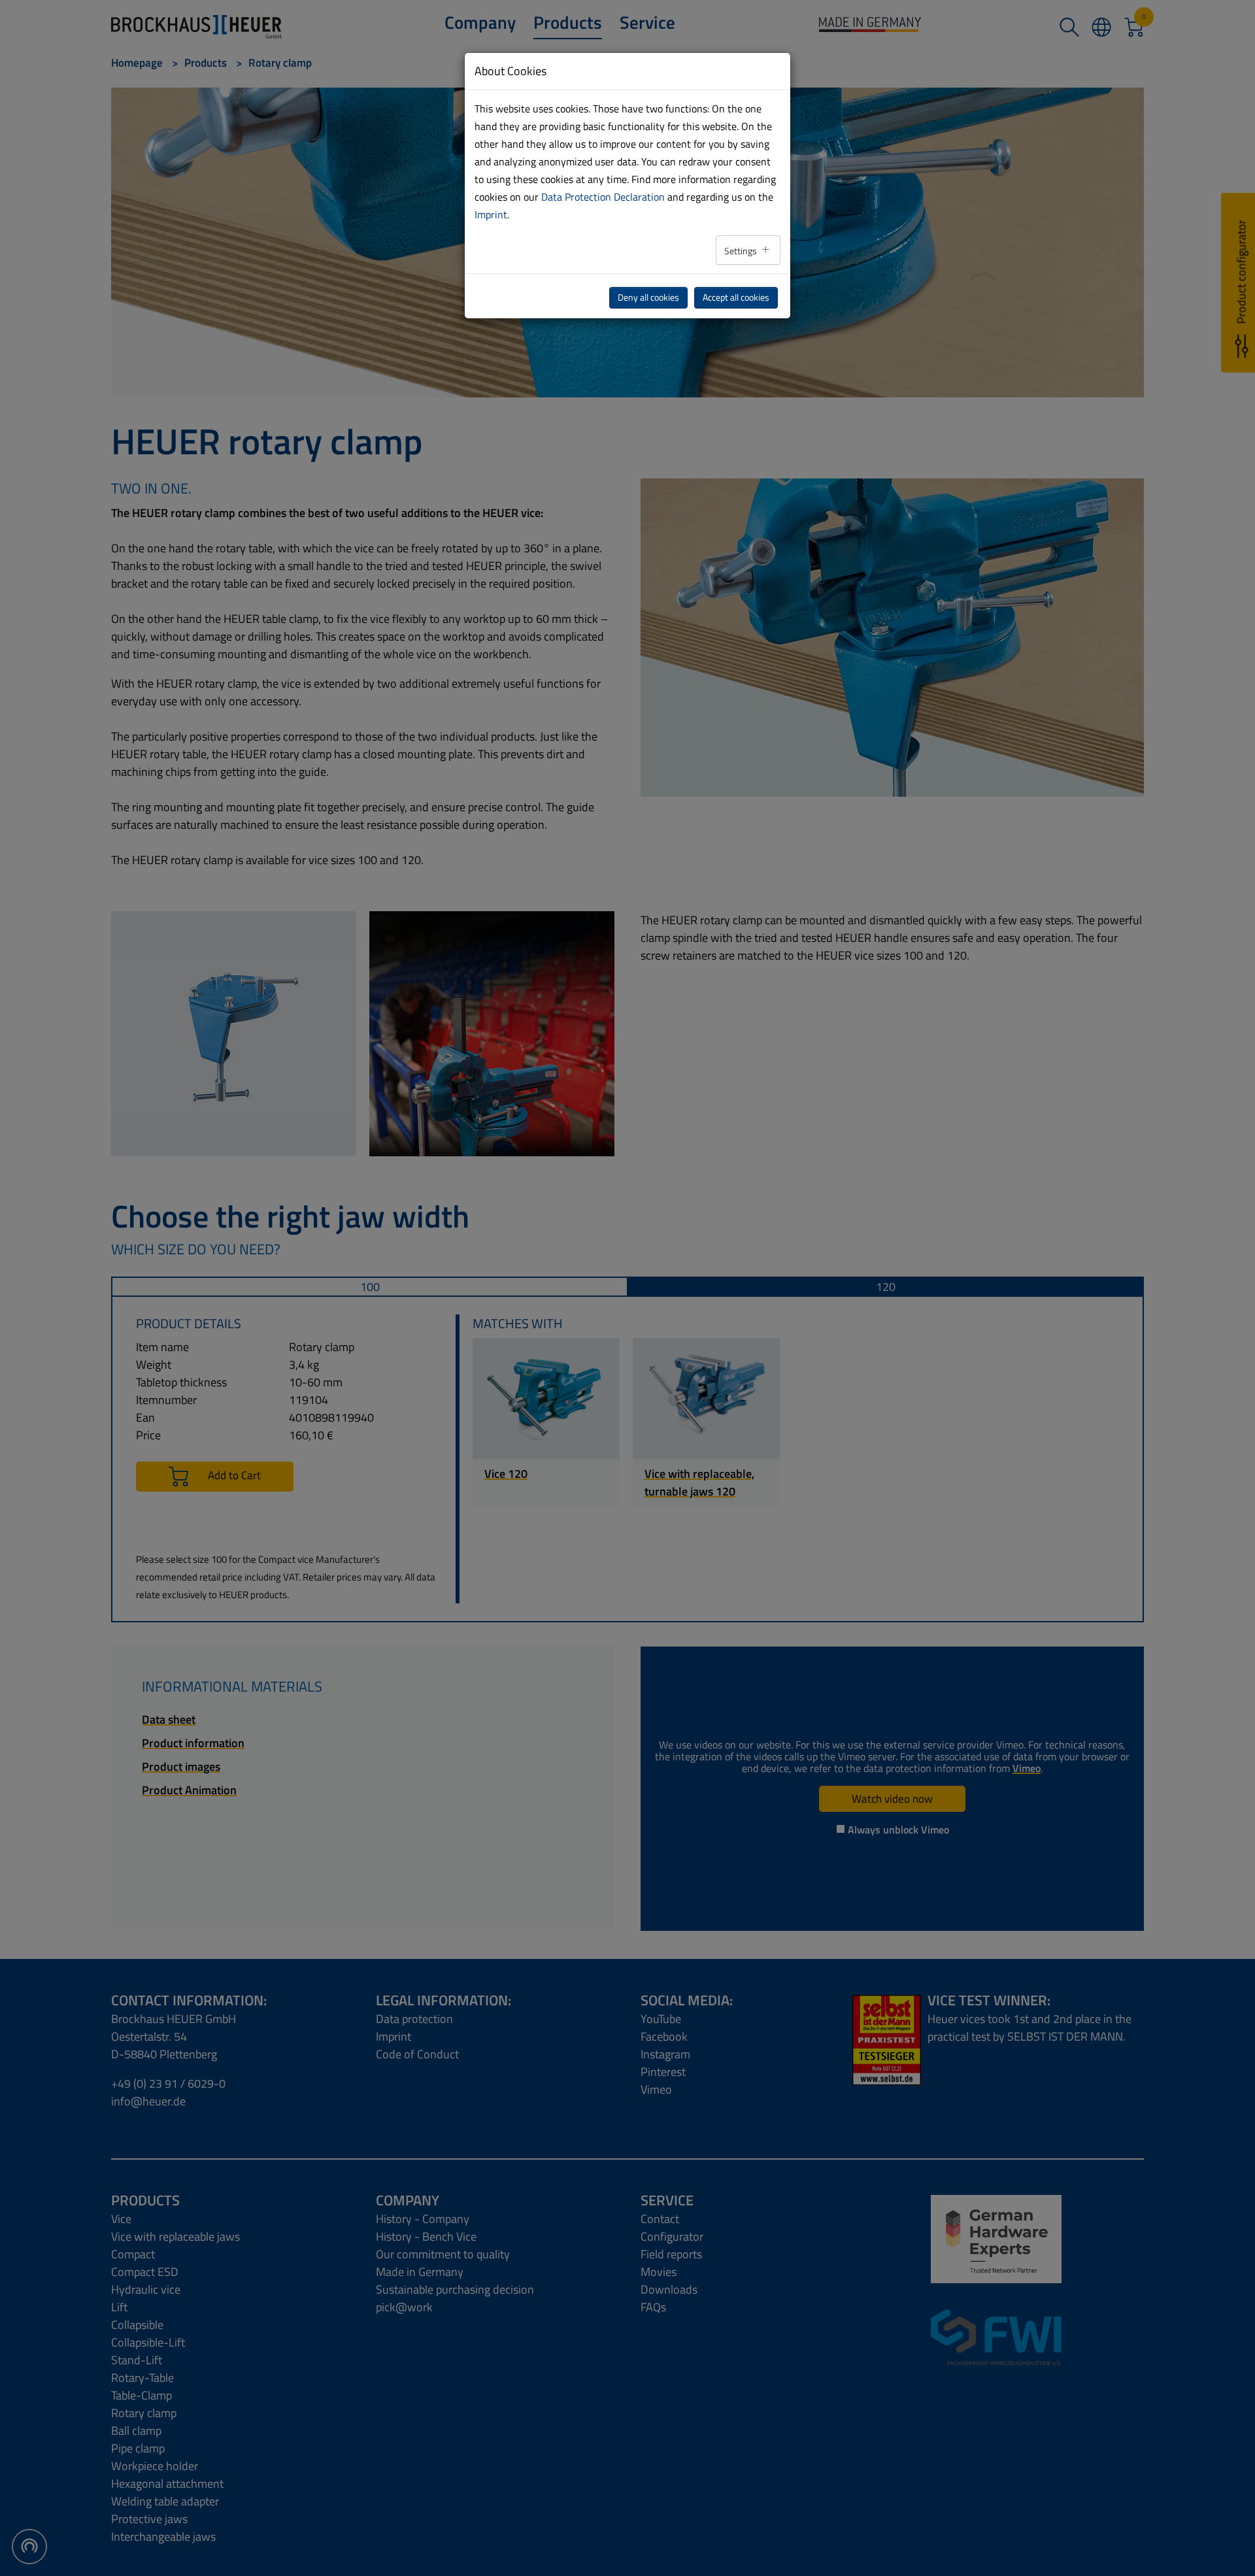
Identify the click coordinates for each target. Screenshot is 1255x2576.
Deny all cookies (648, 297)
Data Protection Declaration (603, 197)
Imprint (491, 214)
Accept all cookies (736, 297)
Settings (742, 251)
